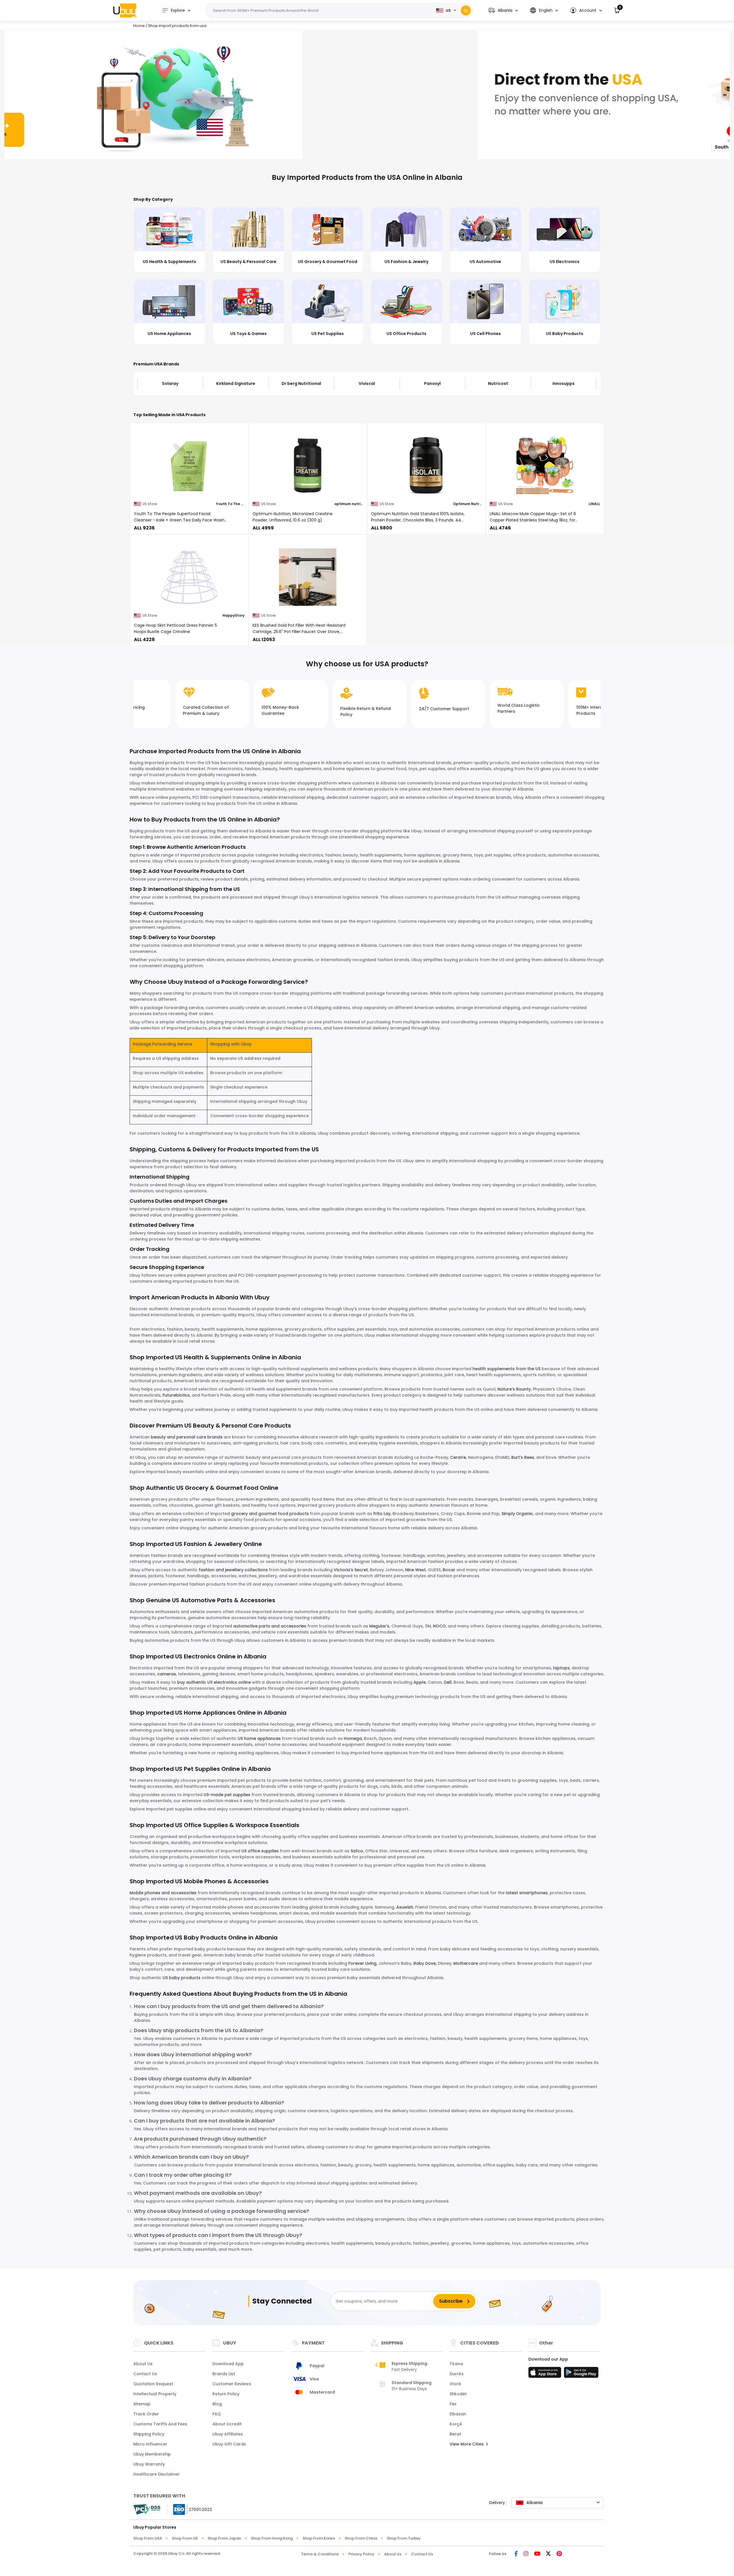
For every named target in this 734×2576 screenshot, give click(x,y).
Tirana (456, 2364)
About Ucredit (227, 2424)
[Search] (466, 10)
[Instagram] (526, 2554)
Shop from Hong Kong (272, 2538)
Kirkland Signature (170, 383)
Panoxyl (367, 383)
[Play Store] (581, 2374)
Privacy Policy (361, 2554)
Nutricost (432, 383)
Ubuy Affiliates (228, 2434)
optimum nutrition (349, 504)
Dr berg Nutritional (236, 383)
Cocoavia (563, 383)
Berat (455, 2434)
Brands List (224, 2374)
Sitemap (142, 2404)
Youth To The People (230, 504)
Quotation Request (153, 2384)
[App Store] (546, 2374)
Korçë (456, 2424)
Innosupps (498, 383)
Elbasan (458, 2414)
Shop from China (361, 2538)
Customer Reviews (232, 2384)
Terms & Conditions (320, 2554)
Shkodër (458, 2394)
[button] (503, 10)
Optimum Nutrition (467, 504)
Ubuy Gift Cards (229, 2444)
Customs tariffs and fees (160, 2424)
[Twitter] (548, 2554)
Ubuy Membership (152, 2454)
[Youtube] (537, 2554)
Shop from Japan (224, 2538)
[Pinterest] (559, 2554)
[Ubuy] (125, 10)
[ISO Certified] (190, 2509)
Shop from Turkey (404, 2538)
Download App (228, 2364)
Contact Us (145, 2374)
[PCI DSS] (147, 2509)
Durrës (457, 2374)
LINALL (594, 504)
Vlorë (455, 2384)
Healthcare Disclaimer (157, 2474)
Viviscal (301, 383)
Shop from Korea (319, 2538)
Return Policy (226, 2394)
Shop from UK (185, 2538)
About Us (143, 2364)
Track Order (146, 2414)
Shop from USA (148, 2538)
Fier (453, 2404)
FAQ (217, 2414)
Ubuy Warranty (149, 2464)
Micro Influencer (150, 2444)
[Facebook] (516, 2554)
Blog (217, 2404)
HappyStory (234, 615)
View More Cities (467, 2444)
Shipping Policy (149, 2434)
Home (139, 26)
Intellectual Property (155, 2394)
